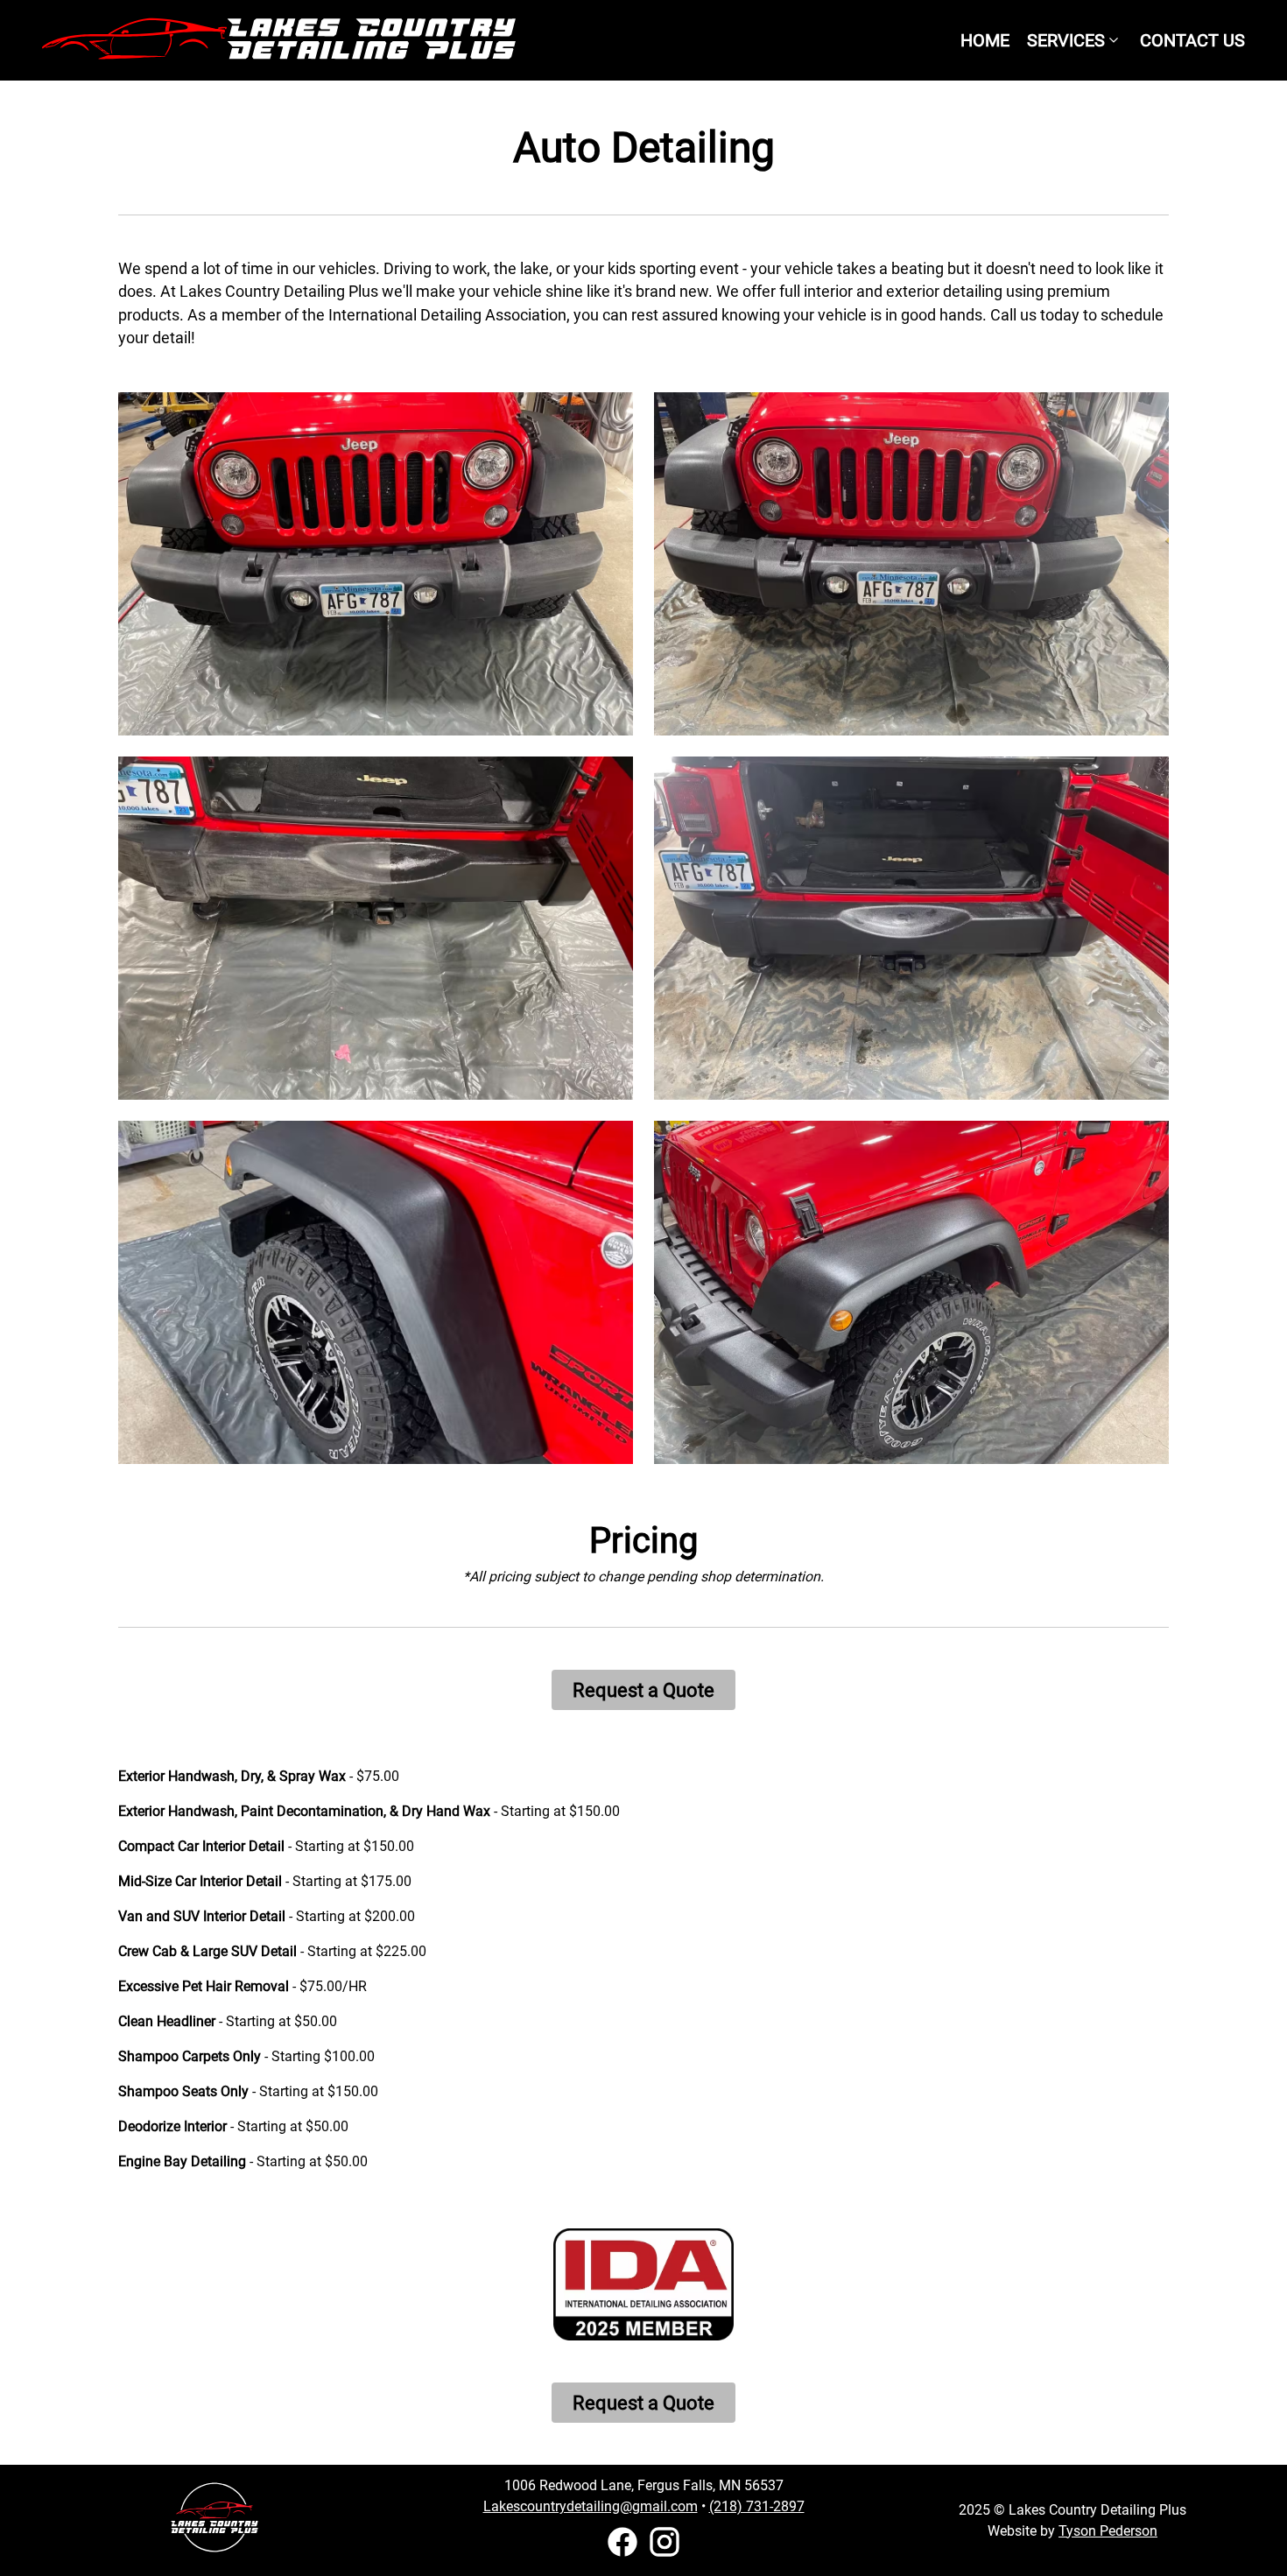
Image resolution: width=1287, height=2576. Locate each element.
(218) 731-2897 (757, 2506)
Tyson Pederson (1108, 2531)
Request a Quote (643, 1690)
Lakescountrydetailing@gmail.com (591, 2506)
